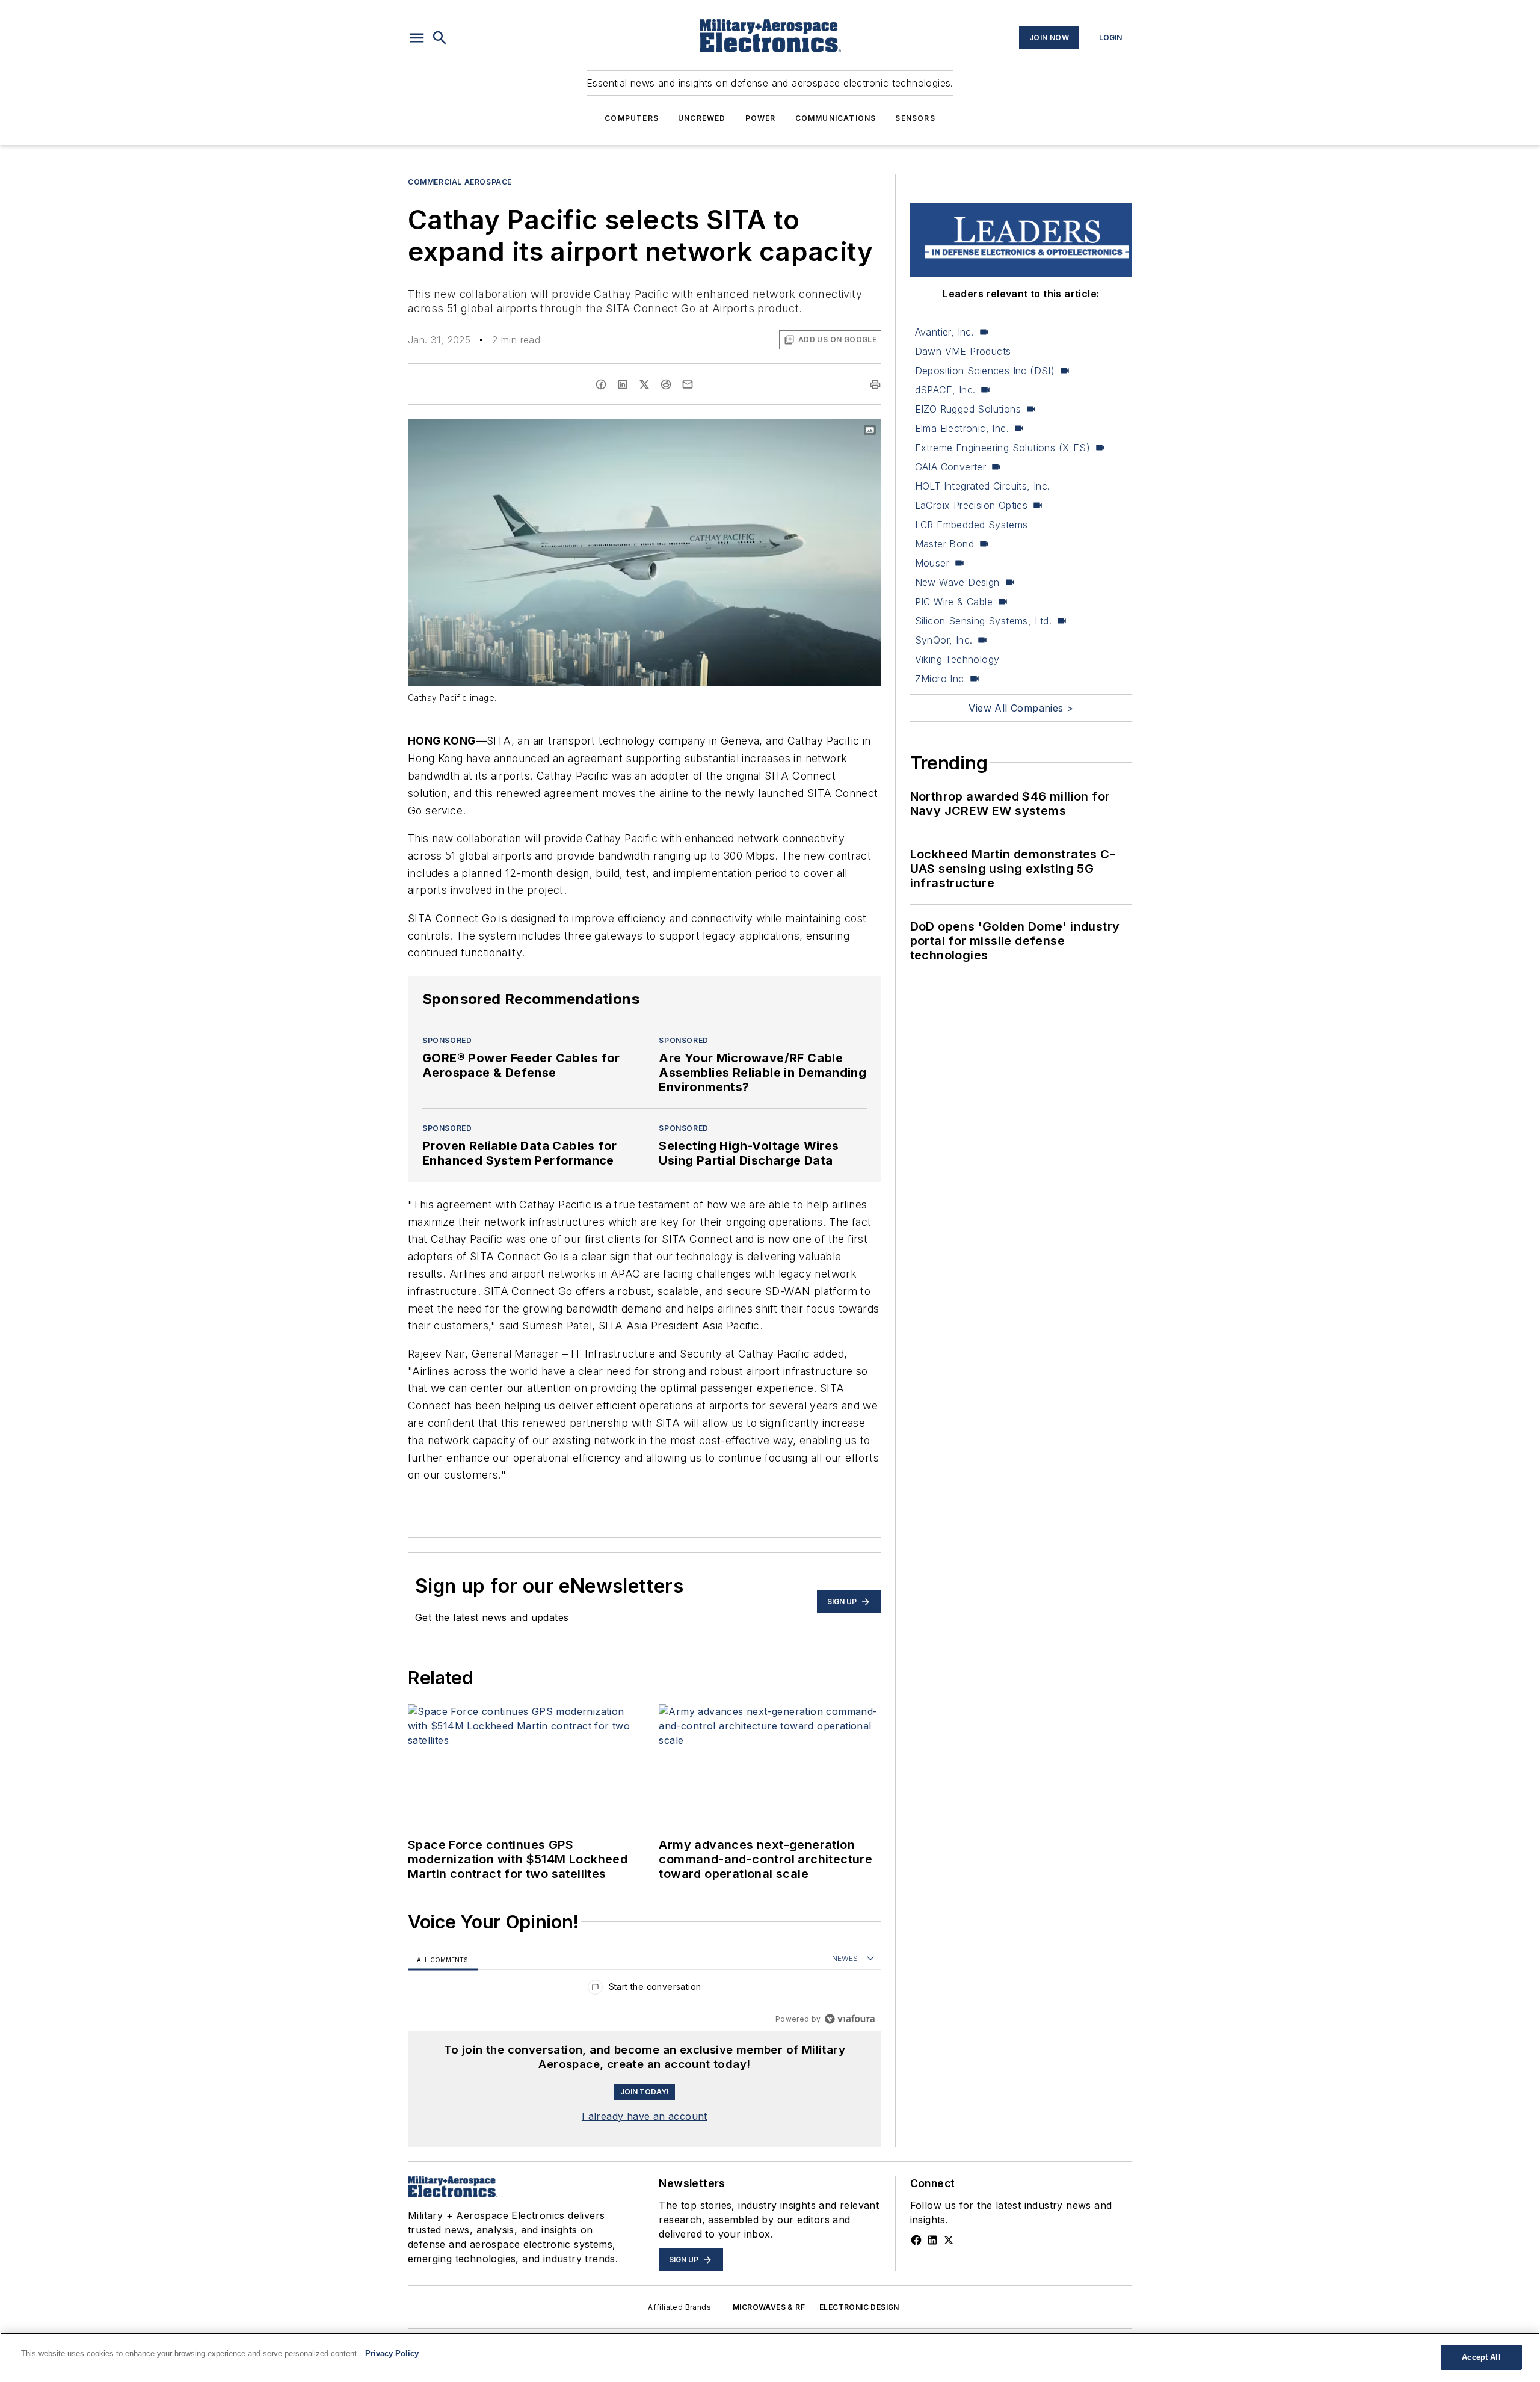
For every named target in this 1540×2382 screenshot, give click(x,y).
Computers (632, 118)
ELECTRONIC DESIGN (859, 2307)
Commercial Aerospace (460, 182)
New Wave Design (957, 582)
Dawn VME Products (963, 351)
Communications (836, 118)
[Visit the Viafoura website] (850, 2019)
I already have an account (645, 2116)
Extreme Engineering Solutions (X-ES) (1003, 448)
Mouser (932, 563)
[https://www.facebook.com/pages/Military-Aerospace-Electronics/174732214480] (916, 2240)
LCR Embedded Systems (972, 525)
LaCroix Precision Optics (972, 505)
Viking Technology (957, 659)
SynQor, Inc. (944, 640)
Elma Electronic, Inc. (962, 428)
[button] (417, 38)
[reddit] (666, 384)
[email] (688, 384)
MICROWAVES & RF (769, 2307)
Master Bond (944, 544)
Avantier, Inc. (945, 332)
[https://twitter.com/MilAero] (949, 2240)
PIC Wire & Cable (954, 602)
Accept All (1481, 2357)
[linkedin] (623, 384)
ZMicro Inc (940, 679)
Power (761, 118)
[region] (645, 1990)
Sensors (915, 118)
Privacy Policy (392, 2353)
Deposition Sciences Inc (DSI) (985, 371)
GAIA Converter (951, 467)
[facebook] (601, 384)
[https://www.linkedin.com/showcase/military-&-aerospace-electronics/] (932, 2240)
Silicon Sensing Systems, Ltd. (984, 621)
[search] (440, 38)
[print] (875, 384)
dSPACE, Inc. (945, 390)
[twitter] (644, 384)
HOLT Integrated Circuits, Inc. (983, 486)
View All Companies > (1021, 708)
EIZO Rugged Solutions (968, 409)
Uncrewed (702, 118)
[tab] (443, 1959)
